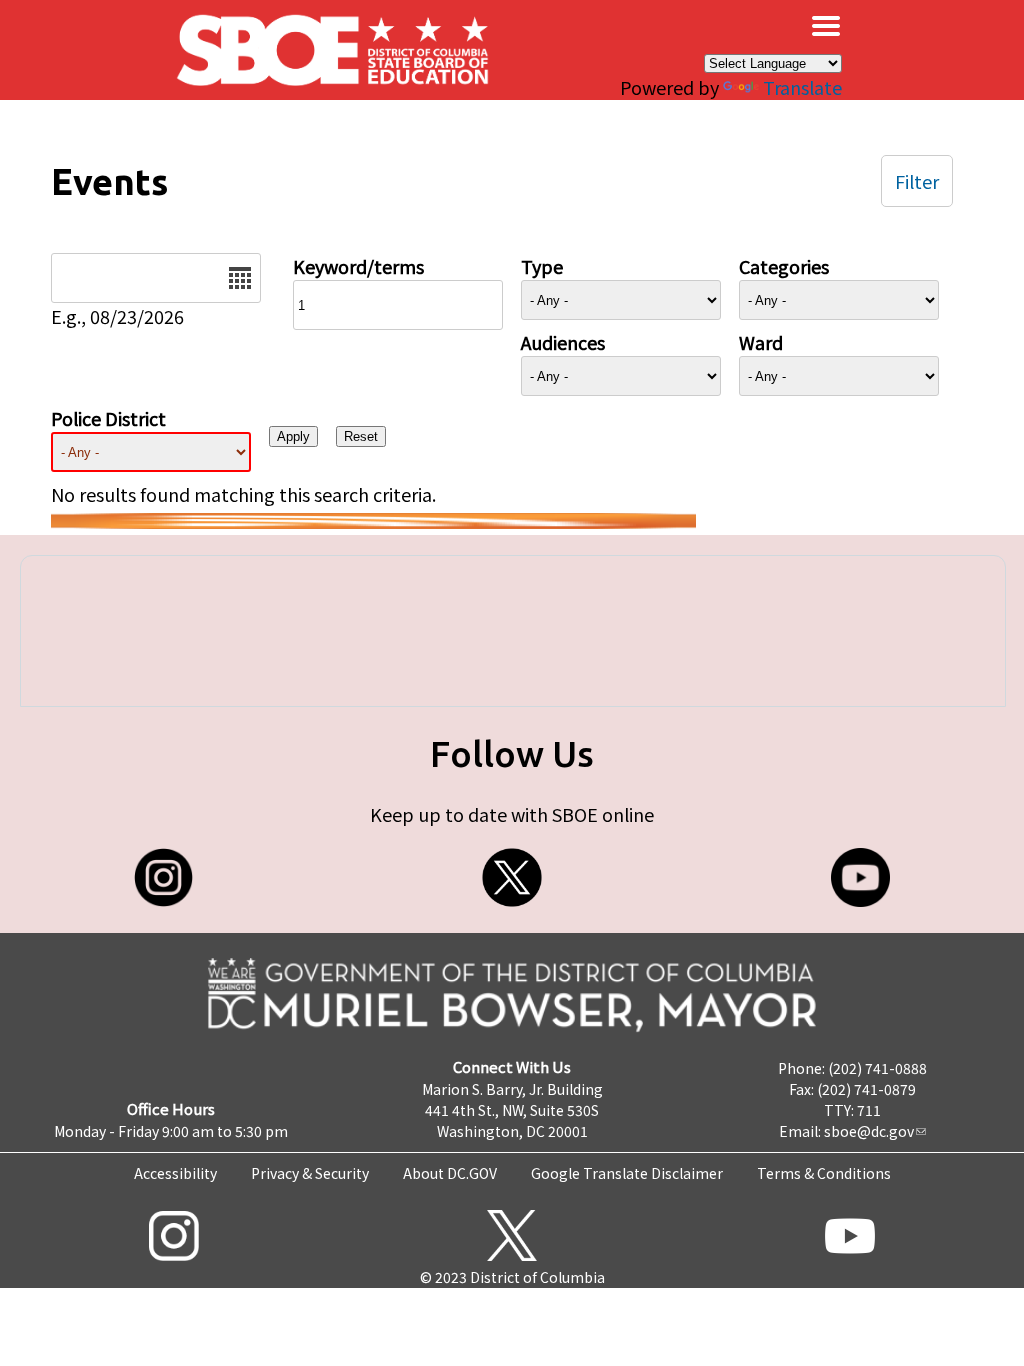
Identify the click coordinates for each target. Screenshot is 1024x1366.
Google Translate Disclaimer (627, 1173)
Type (542, 266)
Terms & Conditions (824, 1173)
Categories (784, 266)
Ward (761, 342)
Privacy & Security (310, 1173)
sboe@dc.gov (869, 1131)
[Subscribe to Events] (373, 521)
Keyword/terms (358, 266)
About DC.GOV (450, 1173)
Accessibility (175, 1173)
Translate (802, 87)
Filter (917, 181)
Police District (108, 418)
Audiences (563, 342)
